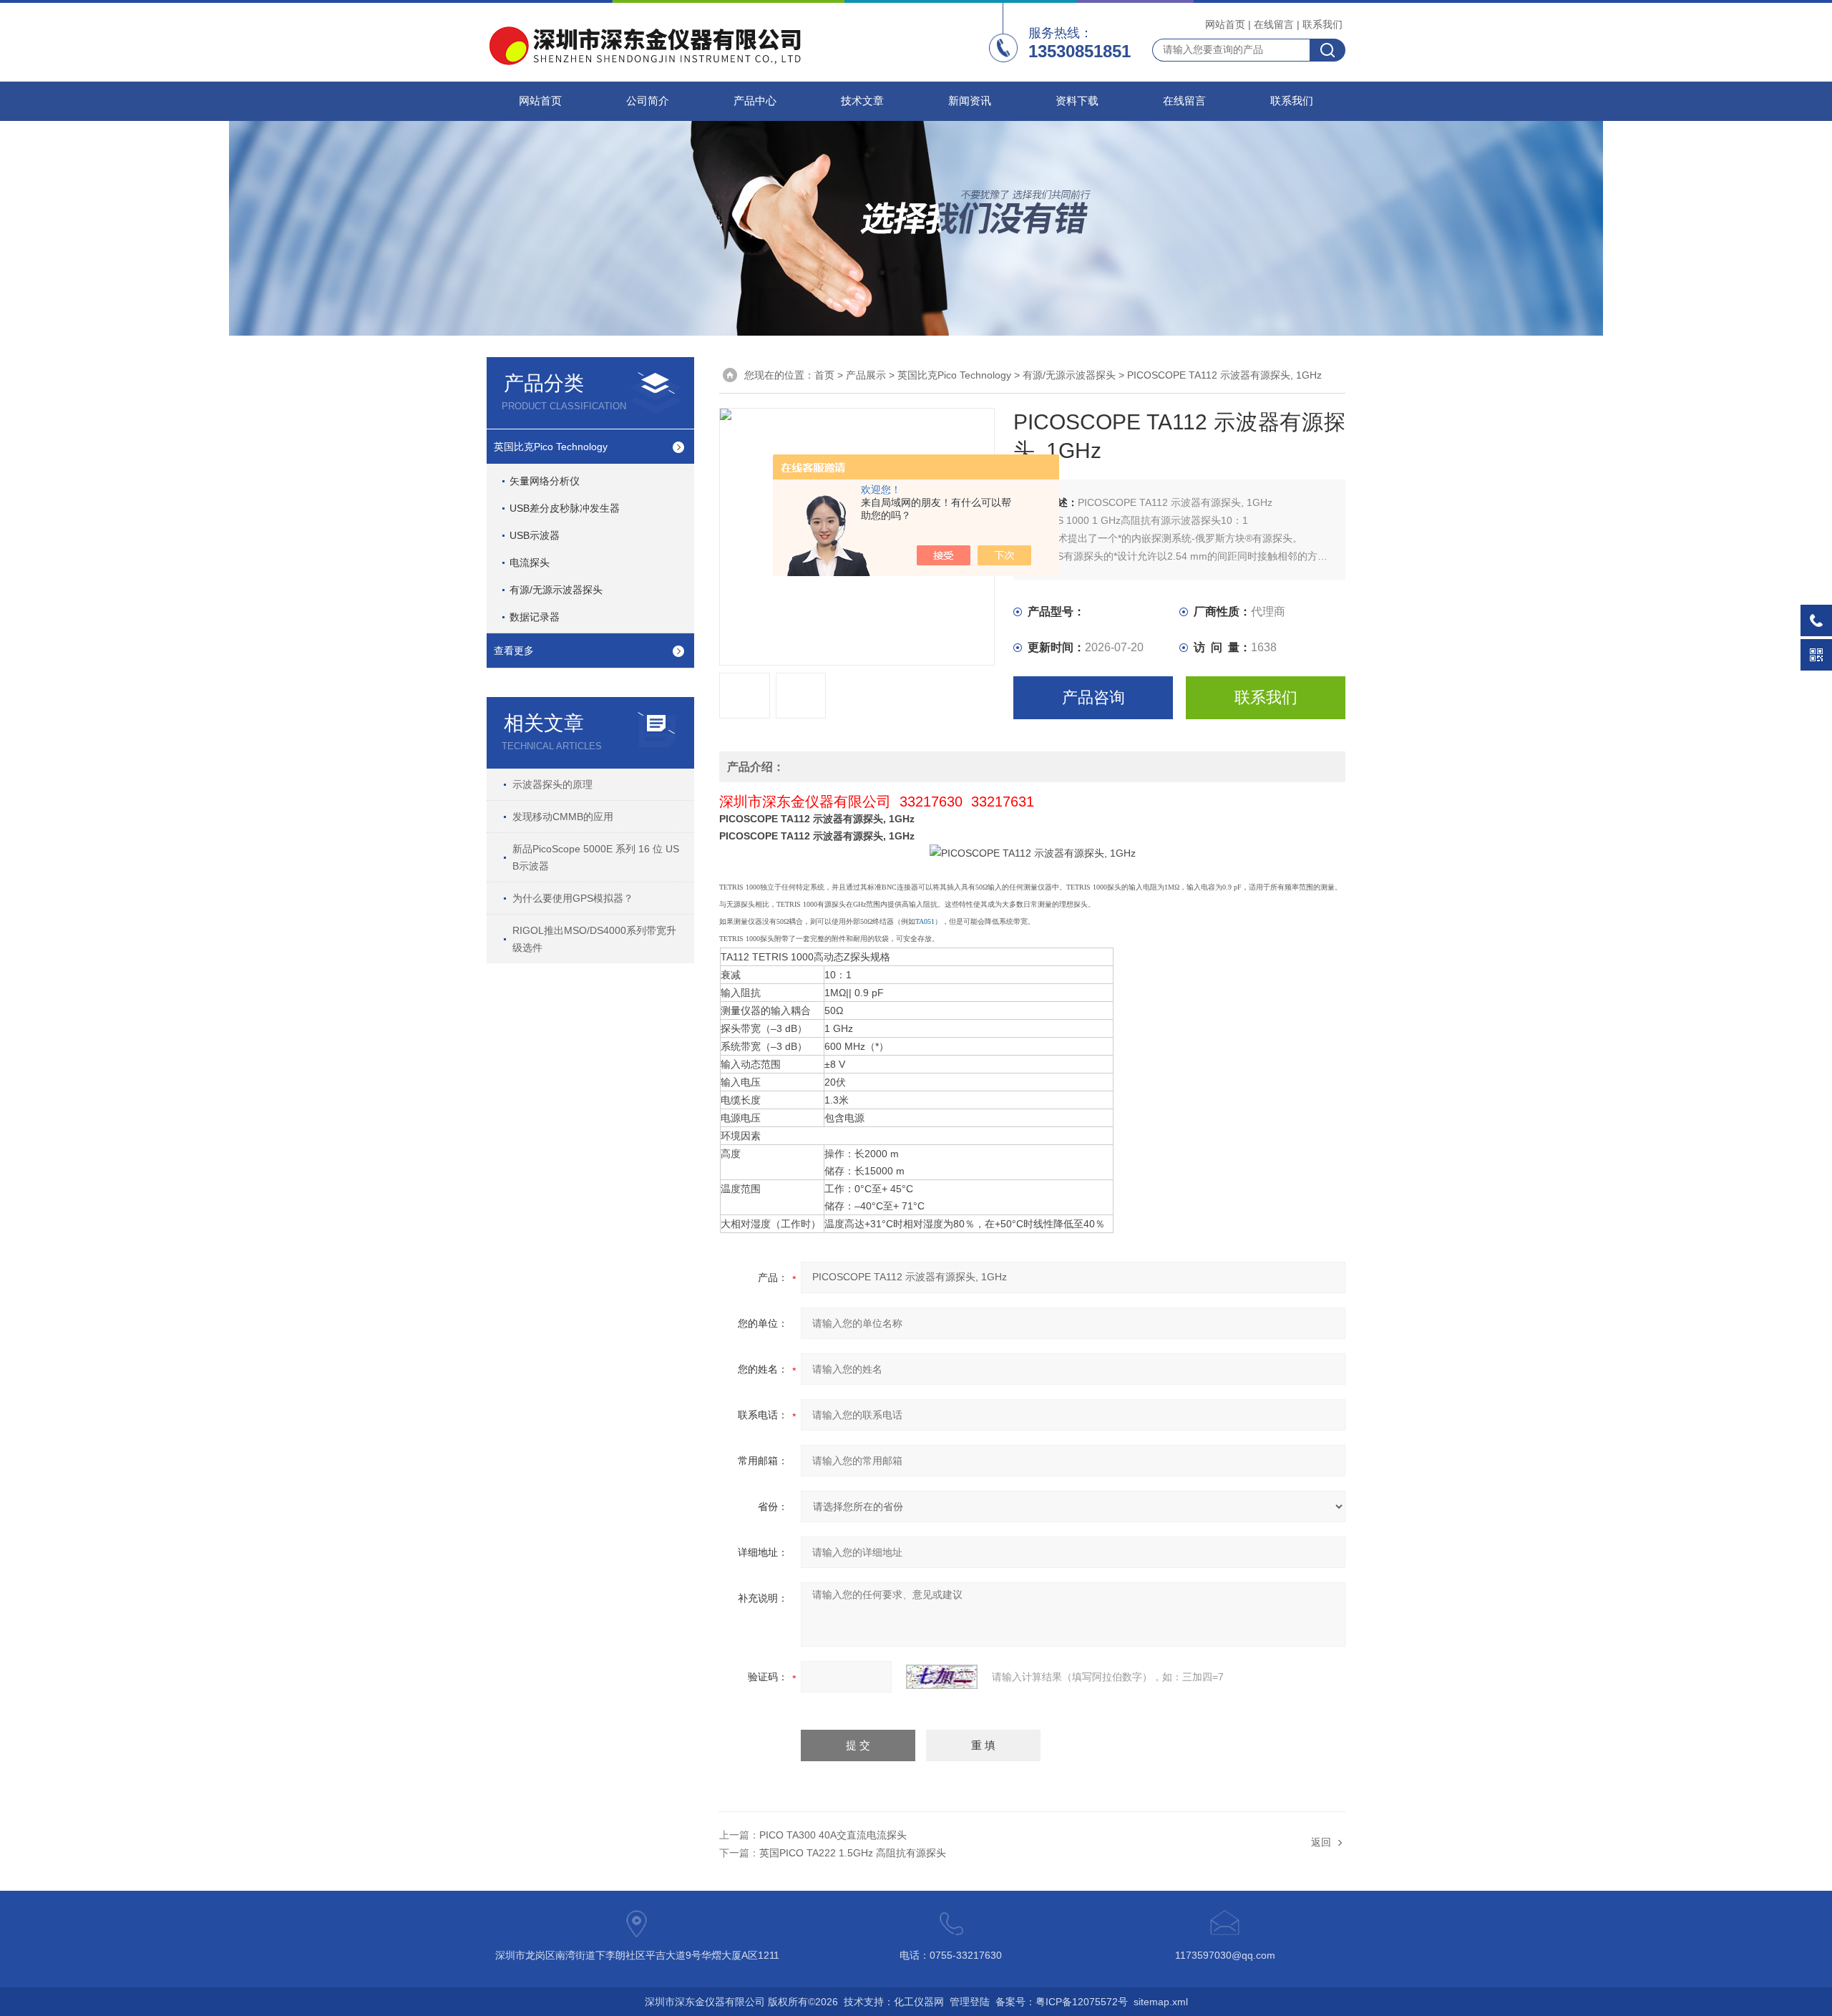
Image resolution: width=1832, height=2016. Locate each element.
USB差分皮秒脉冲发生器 (565, 508)
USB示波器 (535, 535)
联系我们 (1322, 24)
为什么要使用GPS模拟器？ (573, 898)
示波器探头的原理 (552, 784)
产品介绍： (756, 767)
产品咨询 (1093, 697)
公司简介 (648, 101)
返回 (1321, 1842)
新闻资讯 (970, 101)
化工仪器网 (919, 2002)
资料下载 (1077, 101)
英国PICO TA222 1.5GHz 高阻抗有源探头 (853, 1853)
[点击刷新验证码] (942, 1677)
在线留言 (1274, 24)
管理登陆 (970, 2002)
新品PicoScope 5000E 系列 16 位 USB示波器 (596, 857)
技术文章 (862, 101)
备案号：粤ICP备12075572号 (1062, 2002)
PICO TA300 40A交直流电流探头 (833, 1835)
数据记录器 (535, 617)
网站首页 (1225, 24)
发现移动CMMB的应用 (563, 817)
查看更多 (514, 651)
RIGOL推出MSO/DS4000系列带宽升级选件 (594, 939)
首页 (824, 375)
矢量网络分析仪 (545, 481)
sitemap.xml (1161, 2002)
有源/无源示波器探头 (556, 590)
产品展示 (866, 375)
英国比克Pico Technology (551, 447)
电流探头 (530, 563)
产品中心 (755, 101)
